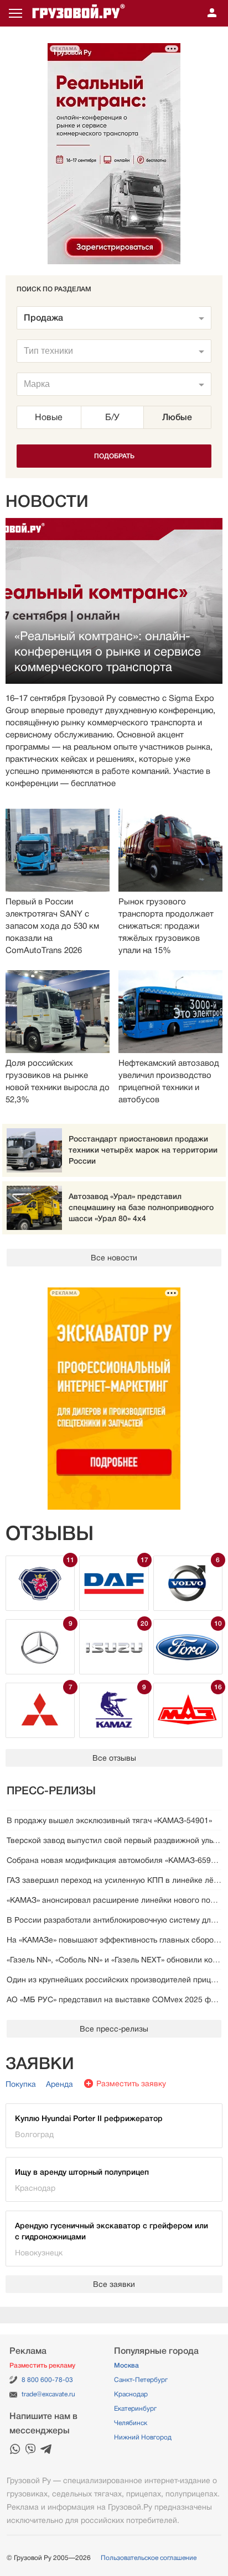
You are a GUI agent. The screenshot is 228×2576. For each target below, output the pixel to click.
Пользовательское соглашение (149, 2558)
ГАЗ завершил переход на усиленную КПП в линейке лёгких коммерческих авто (114, 1880)
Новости (47, 501)
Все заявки (114, 2284)
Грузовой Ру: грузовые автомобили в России (79, 13)
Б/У (112, 417)
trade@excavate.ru (48, 2394)
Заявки (40, 2064)
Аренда (59, 2084)
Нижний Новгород (143, 2437)
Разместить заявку (131, 2083)
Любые (177, 417)
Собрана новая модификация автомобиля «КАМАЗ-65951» (114, 1860)
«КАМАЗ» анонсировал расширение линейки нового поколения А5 (114, 1900)
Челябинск (131, 2423)
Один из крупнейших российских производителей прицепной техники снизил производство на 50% (114, 1980)
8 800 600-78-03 (47, 2380)
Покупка (21, 2084)
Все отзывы (114, 1758)
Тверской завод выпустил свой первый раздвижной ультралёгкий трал (114, 1840)
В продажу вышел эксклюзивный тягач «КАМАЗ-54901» (109, 1820)
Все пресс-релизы (114, 2029)
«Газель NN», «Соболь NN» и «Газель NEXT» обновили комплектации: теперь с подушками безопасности (114, 1960)
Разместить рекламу (42, 2365)
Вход (212, 13)
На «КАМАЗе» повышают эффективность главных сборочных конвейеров (114, 1940)
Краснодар (131, 2394)
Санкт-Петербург (141, 2380)
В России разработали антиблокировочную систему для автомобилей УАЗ (114, 1920)
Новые (49, 417)
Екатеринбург (135, 2409)
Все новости (114, 1258)
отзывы (50, 1533)
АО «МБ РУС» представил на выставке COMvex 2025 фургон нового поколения (114, 1999)
